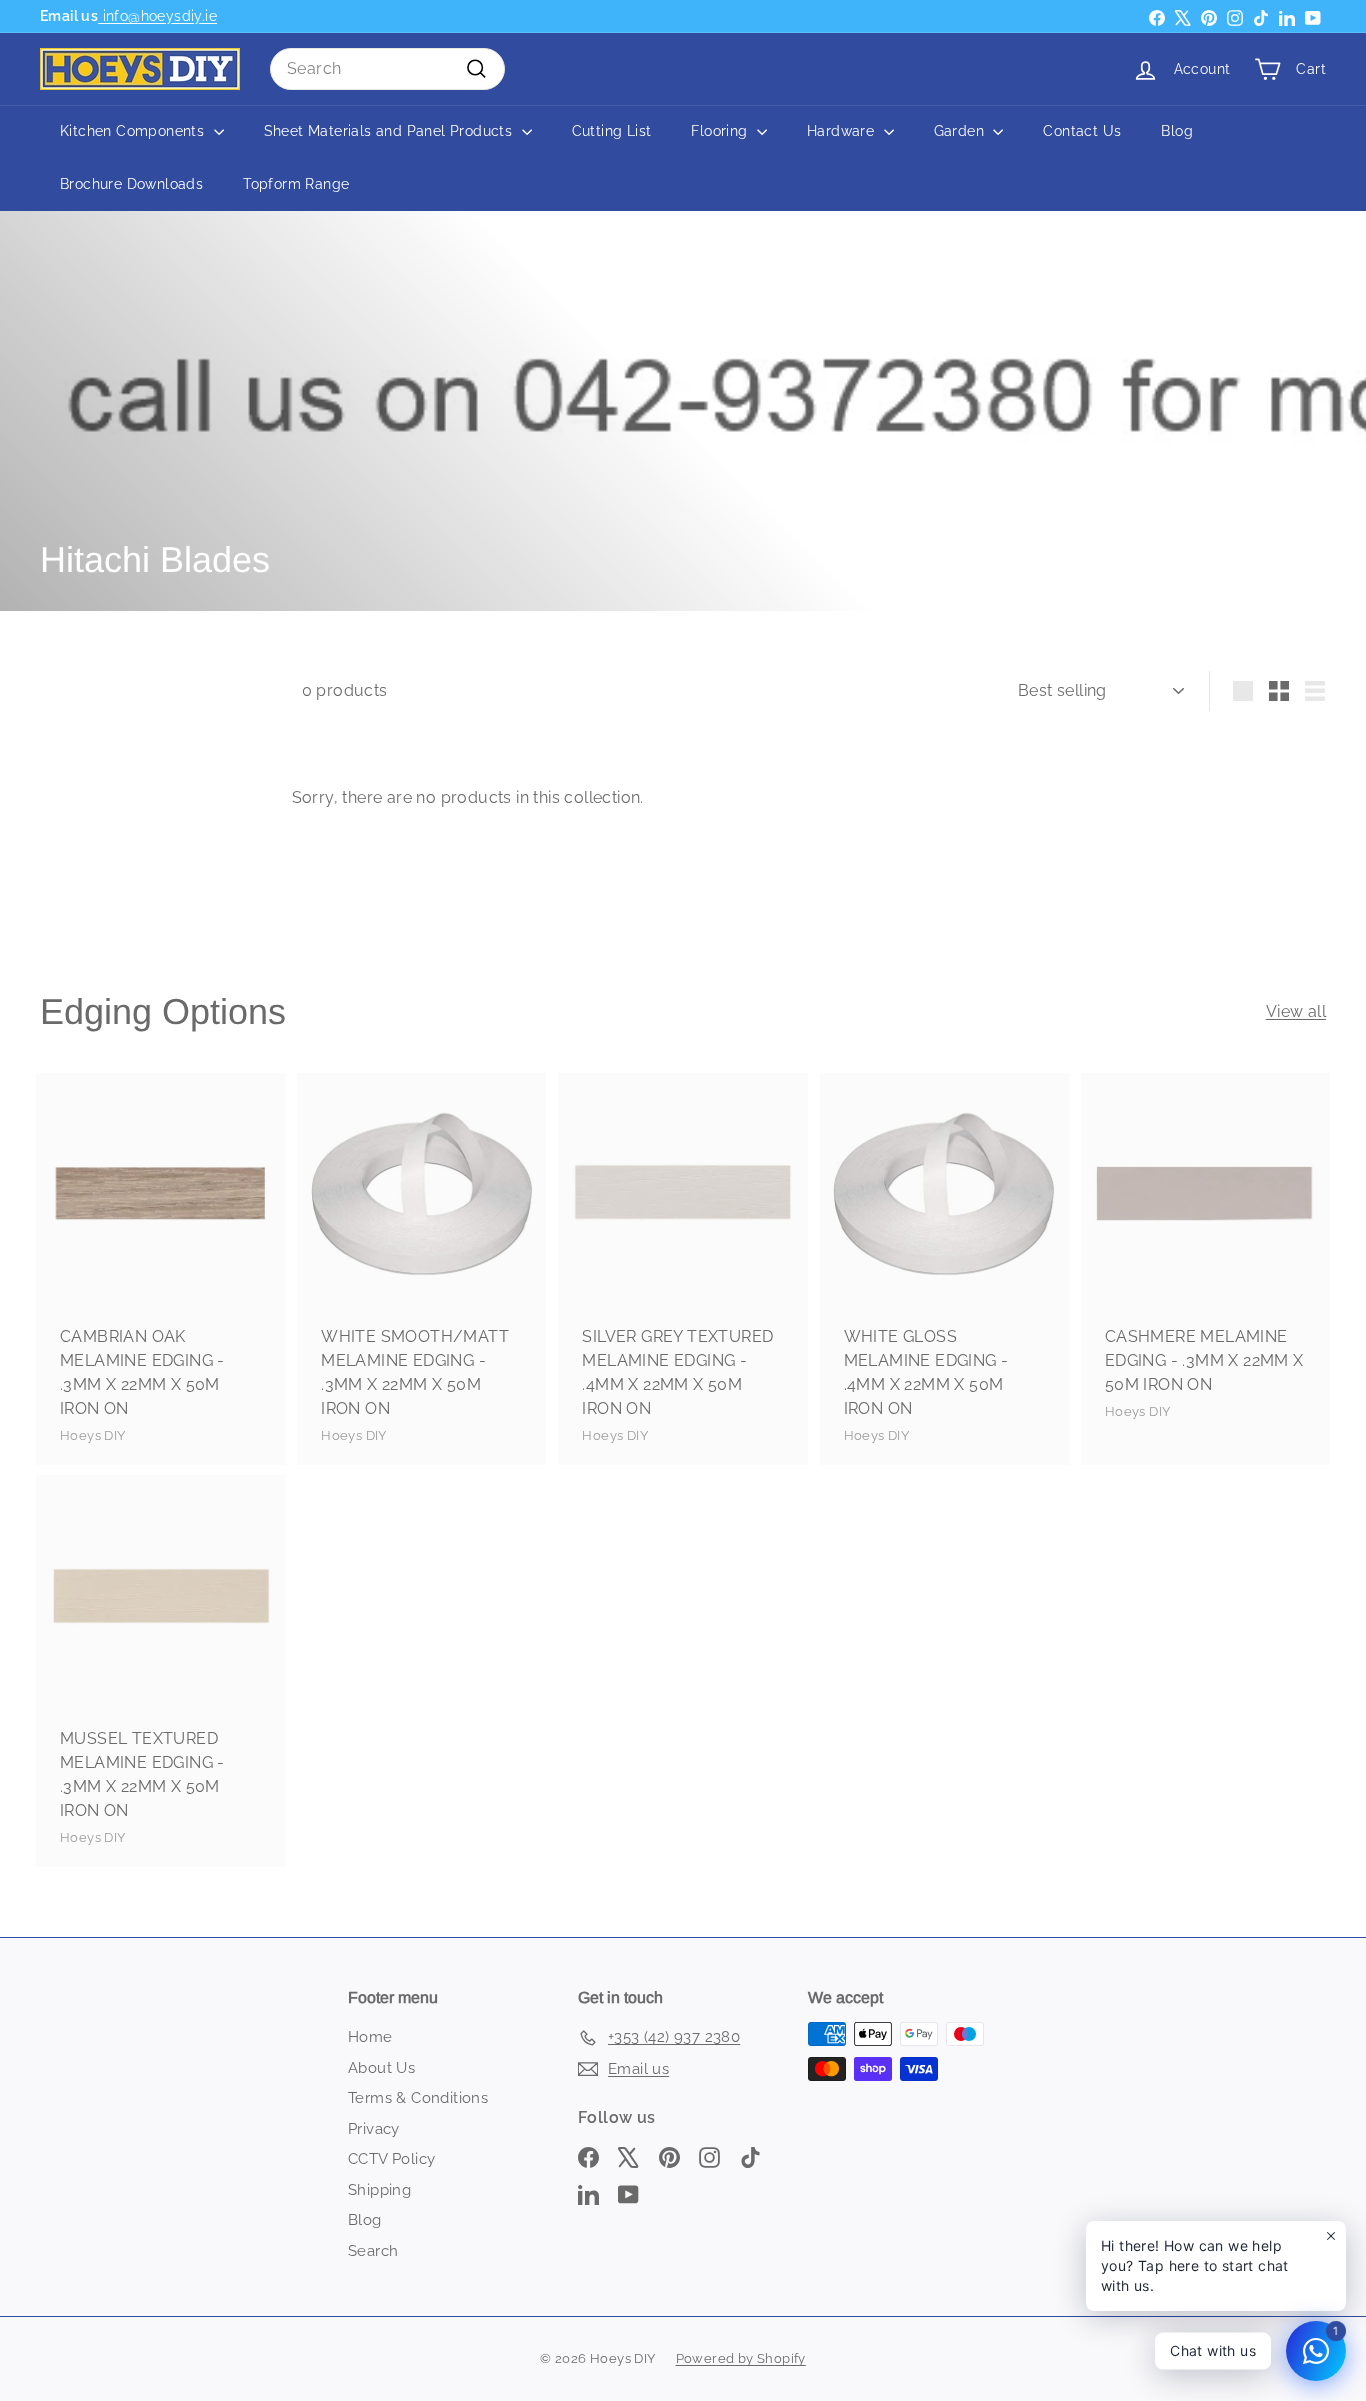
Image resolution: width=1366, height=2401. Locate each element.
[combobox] (387, 69)
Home (370, 2037)
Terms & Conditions (418, 2098)
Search (373, 2251)
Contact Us (1082, 131)
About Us (381, 2068)
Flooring (721, 131)
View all (1296, 1011)
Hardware (843, 131)
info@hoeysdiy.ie (157, 16)
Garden (961, 131)
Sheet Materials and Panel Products (390, 131)
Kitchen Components (134, 131)
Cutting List (612, 131)
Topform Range (296, 184)
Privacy (374, 2129)
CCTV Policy (391, 2159)
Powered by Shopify (741, 2358)
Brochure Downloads (131, 184)
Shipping (379, 2190)
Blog (1177, 131)
